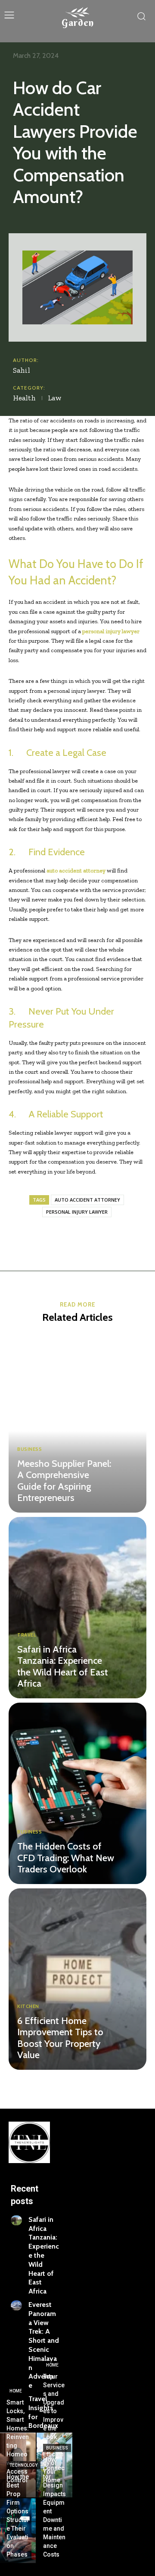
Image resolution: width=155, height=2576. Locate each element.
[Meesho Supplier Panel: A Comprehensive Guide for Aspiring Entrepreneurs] (77, 1422)
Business (29, 1449)
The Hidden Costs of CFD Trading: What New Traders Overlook (66, 1858)
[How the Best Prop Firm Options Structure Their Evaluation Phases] (18, 2531)
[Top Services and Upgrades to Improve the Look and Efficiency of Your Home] (54, 2465)
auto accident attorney (87, 1200)
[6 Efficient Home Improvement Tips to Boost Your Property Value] (77, 1979)
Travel (26, 1635)
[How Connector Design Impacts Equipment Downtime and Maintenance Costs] (54, 2531)
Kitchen (28, 2007)
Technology (23, 2465)
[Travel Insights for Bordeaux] (16, 2400)
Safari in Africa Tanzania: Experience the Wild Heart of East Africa (63, 1666)
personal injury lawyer (77, 1212)
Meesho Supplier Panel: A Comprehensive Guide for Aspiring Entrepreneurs (64, 1481)
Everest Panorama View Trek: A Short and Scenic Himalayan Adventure (44, 2345)
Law (55, 398)
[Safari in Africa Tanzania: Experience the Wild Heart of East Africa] (77, 1608)
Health (24, 398)
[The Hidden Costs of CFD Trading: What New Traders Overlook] (77, 1793)
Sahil (22, 370)
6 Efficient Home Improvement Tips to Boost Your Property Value (60, 2038)
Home (16, 2391)
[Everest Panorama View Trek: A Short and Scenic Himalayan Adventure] (16, 2305)
